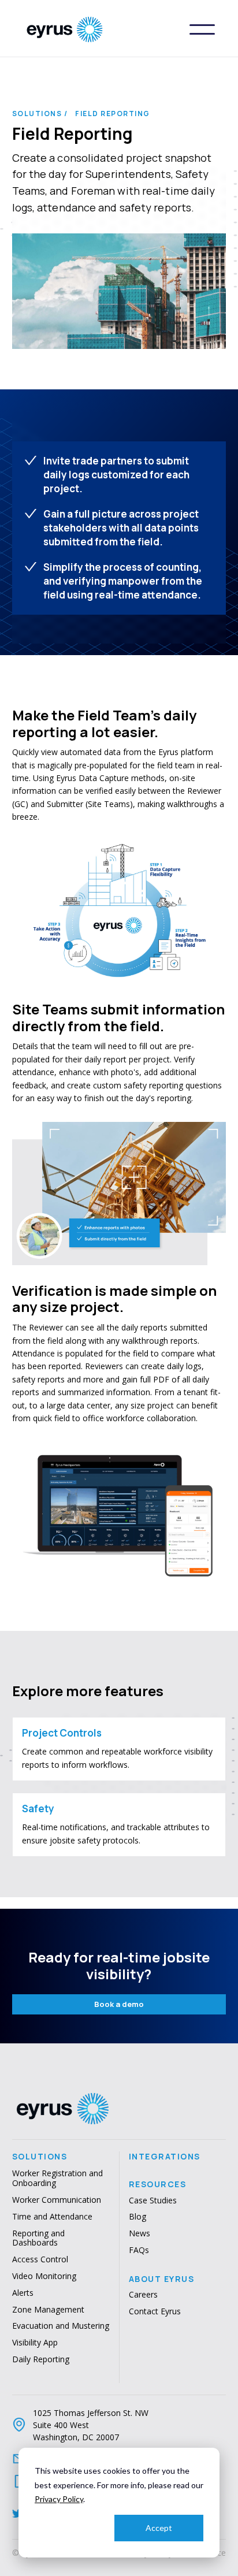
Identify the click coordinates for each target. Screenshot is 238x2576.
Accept (159, 2528)
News (140, 2234)
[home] (106, 29)
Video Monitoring (44, 2276)
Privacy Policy (59, 2499)
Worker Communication (57, 2200)
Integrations (165, 2157)
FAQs (139, 2250)
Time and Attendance (52, 2217)
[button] (202, 29)
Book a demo (119, 2004)
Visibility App (35, 2343)
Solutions (40, 2157)
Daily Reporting (41, 2360)
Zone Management (48, 2310)
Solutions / (40, 114)
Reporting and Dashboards (38, 2239)
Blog (137, 2217)
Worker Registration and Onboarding (57, 2179)
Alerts (23, 2293)
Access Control (40, 2260)
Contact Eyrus (155, 2312)
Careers (143, 2295)
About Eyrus (162, 2279)
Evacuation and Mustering (61, 2326)
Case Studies (153, 2201)
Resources (158, 2184)
